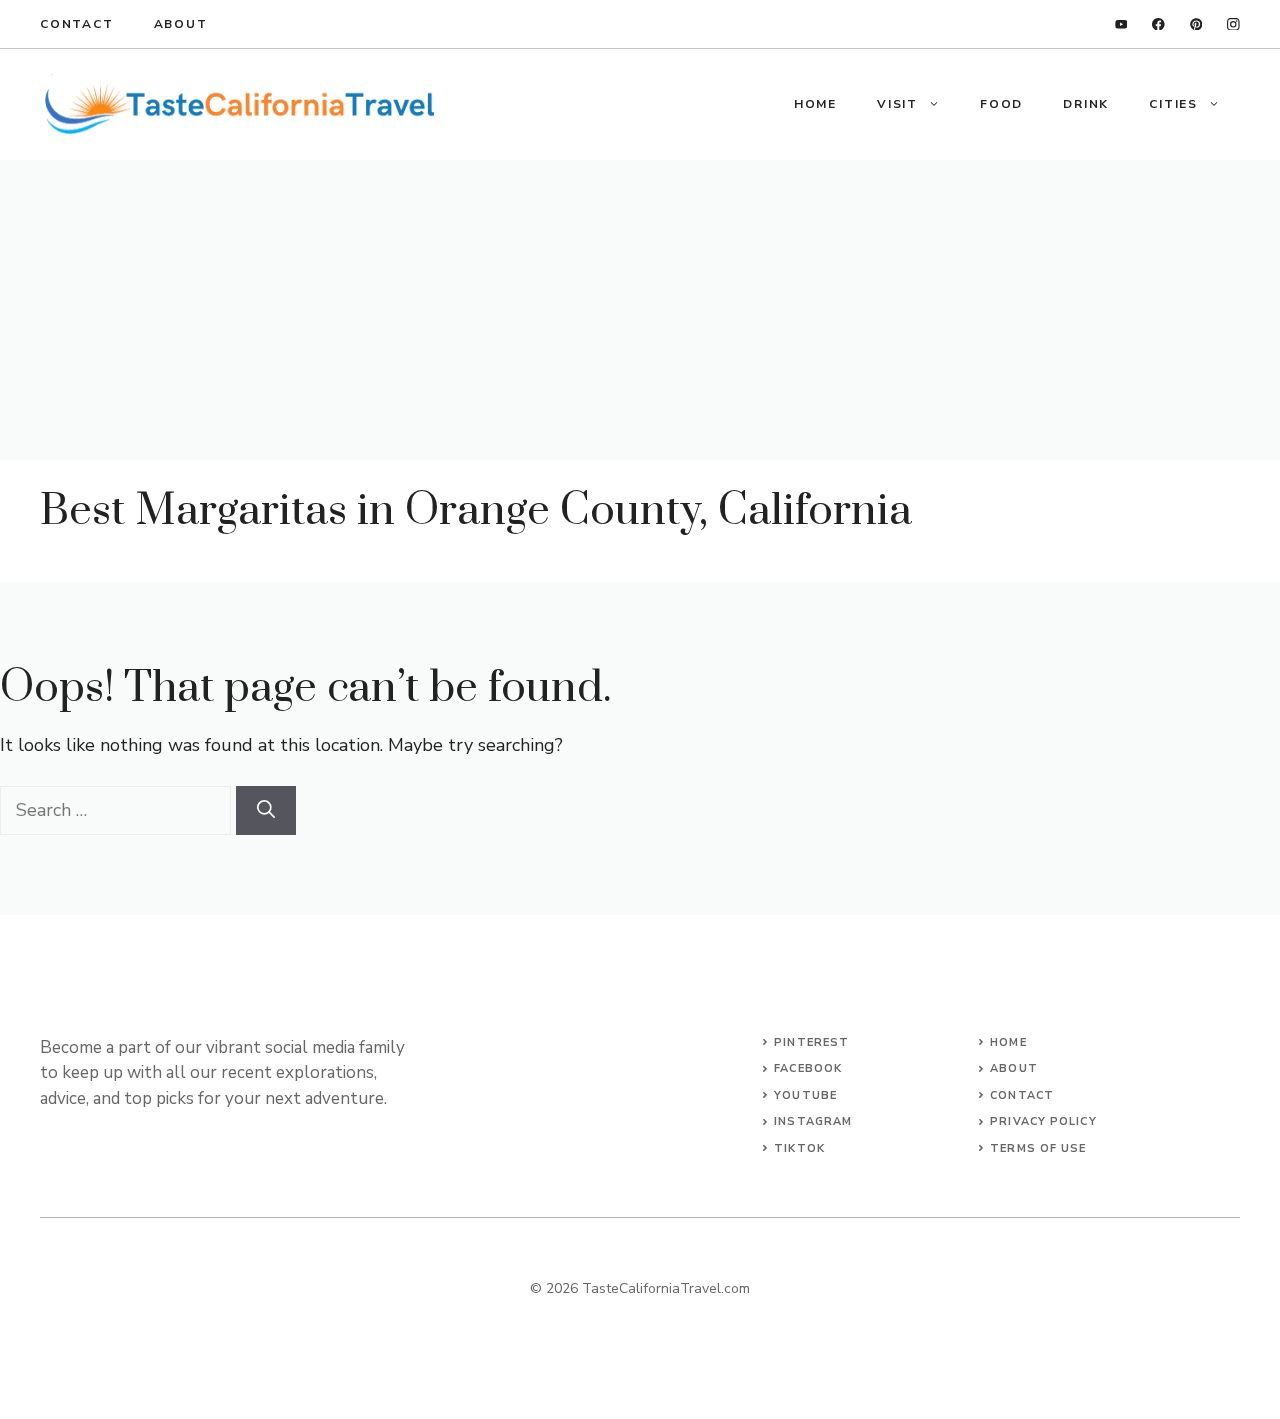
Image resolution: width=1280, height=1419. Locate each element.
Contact (77, 24)
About (181, 24)
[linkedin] (1121, 24)
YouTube (805, 1095)
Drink (1086, 104)
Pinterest (811, 1042)
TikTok (799, 1148)
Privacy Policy (1043, 1121)
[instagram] (1233, 24)
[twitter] (1196, 24)
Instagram (813, 1121)
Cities (1173, 104)
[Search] (266, 810)
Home (815, 104)
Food (1001, 104)
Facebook (808, 1068)
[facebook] (1158, 24)
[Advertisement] (640, 310)
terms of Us (1034, 1148)
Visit (897, 104)
